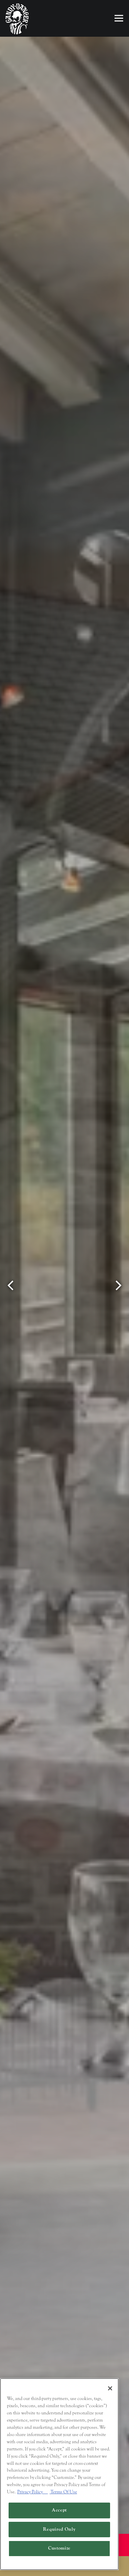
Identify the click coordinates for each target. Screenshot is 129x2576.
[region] (59, 2474)
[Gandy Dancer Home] (17, 19)
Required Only (59, 2529)
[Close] (110, 2388)
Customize (59, 2548)
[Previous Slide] (11, 1285)
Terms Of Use (63, 2492)
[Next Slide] (118, 1285)
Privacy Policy (33, 2492)
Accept (59, 2510)
